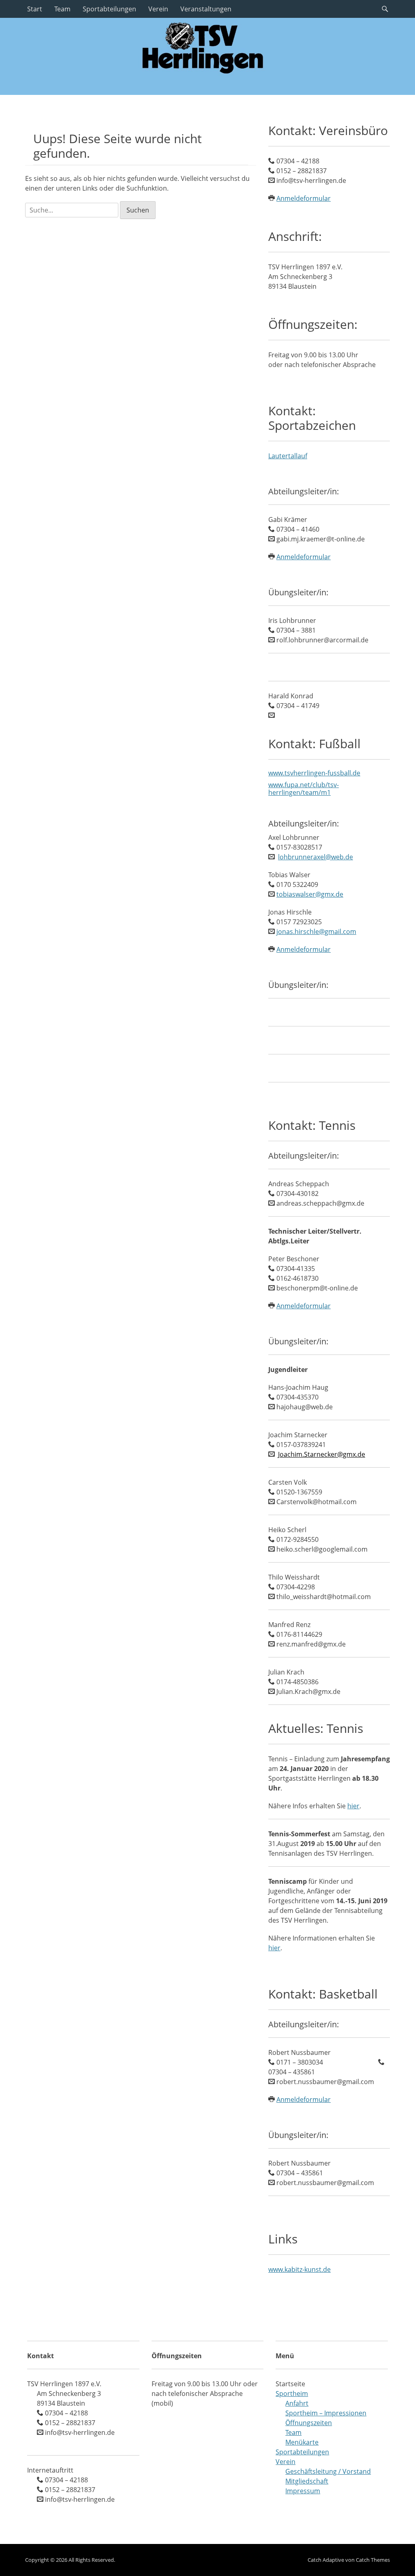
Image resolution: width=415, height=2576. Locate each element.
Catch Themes (373, 2560)
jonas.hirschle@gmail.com (316, 932)
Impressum (303, 2491)
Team (62, 9)
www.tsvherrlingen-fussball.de (314, 773)
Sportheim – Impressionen (326, 2413)
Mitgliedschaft (307, 2481)
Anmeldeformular (304, 198)
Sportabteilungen (109, 9)
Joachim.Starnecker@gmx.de (322, 1454)
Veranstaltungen (206, 9)
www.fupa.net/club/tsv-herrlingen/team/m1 (304, 789)
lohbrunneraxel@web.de (316, 857)
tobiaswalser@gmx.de (310, 894)
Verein (158, 9)
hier (353, 1806)
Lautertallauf (288, 456)
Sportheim (292, 2394)
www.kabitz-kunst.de (299, 2269)
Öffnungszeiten (309, 2423)
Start (35, 9)
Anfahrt (297, 2403)
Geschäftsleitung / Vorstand (328, 2471)
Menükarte (302, 2442)
